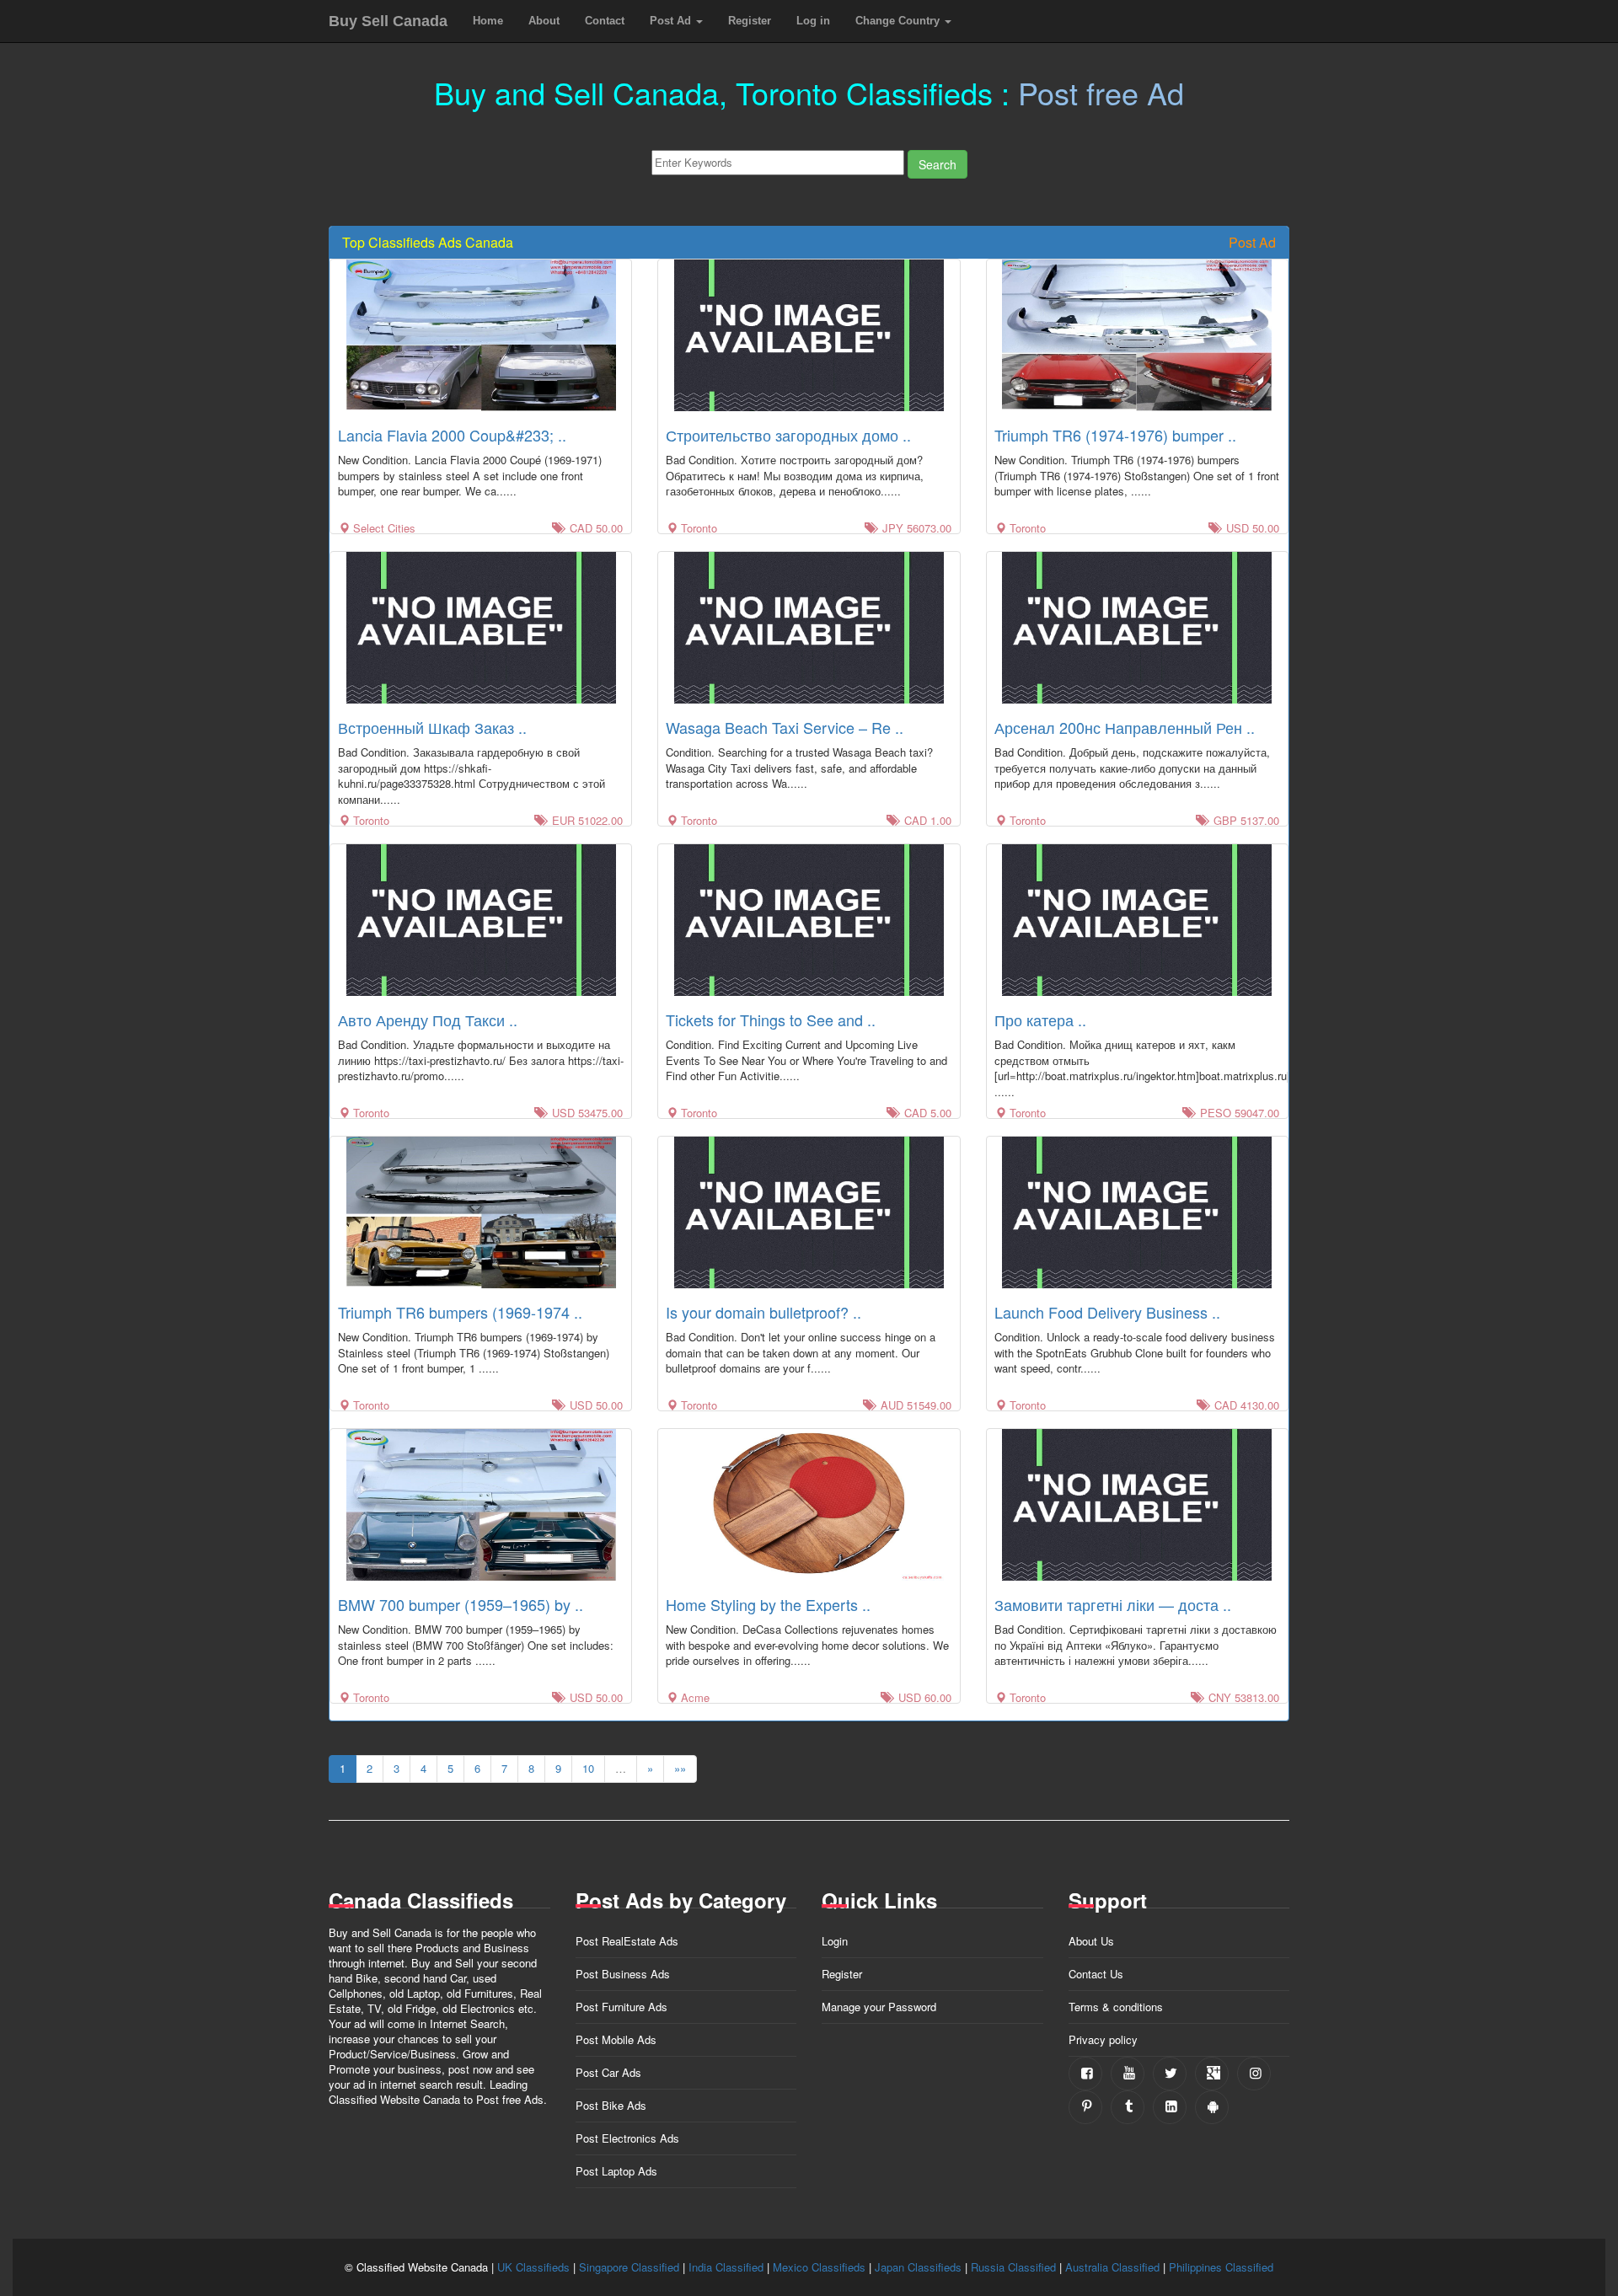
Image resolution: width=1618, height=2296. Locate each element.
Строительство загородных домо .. (788, 435)
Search (938, 164)
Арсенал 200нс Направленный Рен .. (1125, 727)
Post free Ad (1101, 92)
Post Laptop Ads (616, 2171)
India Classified (726, 2267)
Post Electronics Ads (627, 2138)
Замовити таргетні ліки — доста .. (1113, 1604)
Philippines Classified (1221, 2267)
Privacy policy (1103, 2039)
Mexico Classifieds (819, 2267)
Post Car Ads (608, 2072)
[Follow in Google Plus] (1212, 2074)
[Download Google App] (1212, 2107)
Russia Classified (1013, 2267)
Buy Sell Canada (388, 21)
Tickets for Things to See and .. (771, 1020)
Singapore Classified (629, 2267)
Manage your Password (879, 2007)
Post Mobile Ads (616, 2039)
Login (835, 1941)
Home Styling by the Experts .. (768, 1604)
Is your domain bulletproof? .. (763, 1312)
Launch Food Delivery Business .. (1107, 1312)
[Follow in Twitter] (1170, 2074)
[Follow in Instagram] (1254, 2074)
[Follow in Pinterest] (1085, 2107)
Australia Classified (1112, 2267)
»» (680, 1768)
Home (488, 21)
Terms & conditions (1116, 2007)
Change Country (899, 21)
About (544, 21)
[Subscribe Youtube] (1128, 2074)
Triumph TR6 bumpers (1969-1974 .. (460, 1312)
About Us (1091, 1941)
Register (750, 21)
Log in (813, 21)
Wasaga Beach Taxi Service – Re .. (785, 727)
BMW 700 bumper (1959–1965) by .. (461, 1604)
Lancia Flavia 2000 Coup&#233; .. (452, 435)
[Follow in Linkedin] (1170, 2107)
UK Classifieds (533, 2267)
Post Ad (672, 21)
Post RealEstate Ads (627, 1941)
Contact (605, 21)
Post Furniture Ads (621, 2007)
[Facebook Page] (1085, 2074)
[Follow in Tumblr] (1128, 2107)
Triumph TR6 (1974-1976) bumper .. (1115, 435)
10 (588, 1768)
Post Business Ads (623, 1974)
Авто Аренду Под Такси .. (428, 1020)
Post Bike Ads (611, 2105)
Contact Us (1096, 1974)
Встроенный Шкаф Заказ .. (432, 727)
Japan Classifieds (918, 2267)
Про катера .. (1040, 1020)
